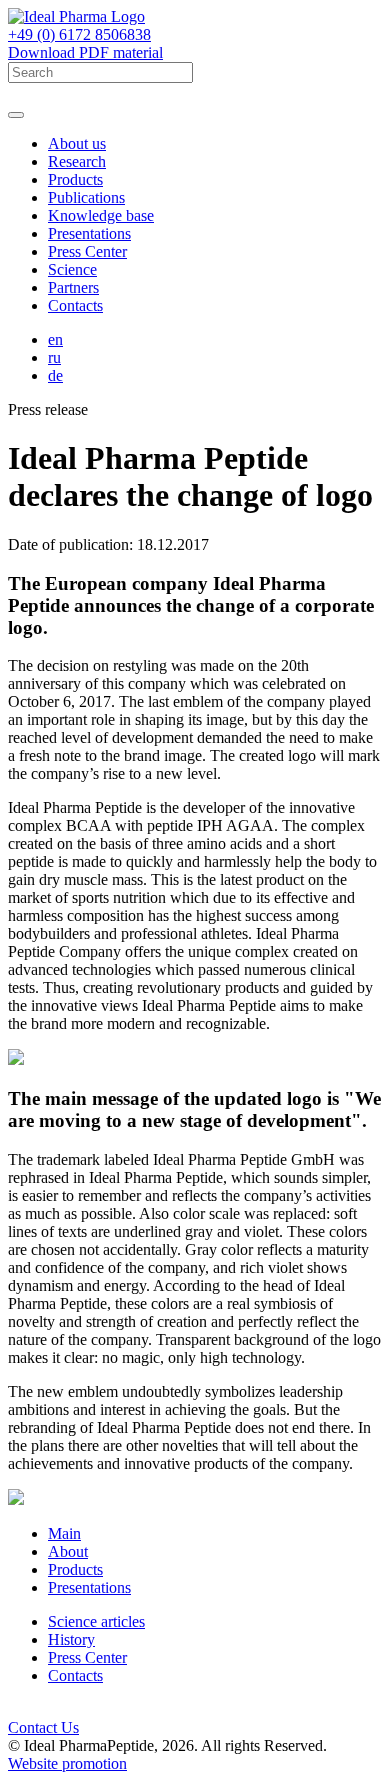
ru (54, 357)
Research (77, 161)
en (55, 339)
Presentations (89, 233)
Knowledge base (101, 215)
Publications (86, 197)
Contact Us (43, 1727)
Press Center (87, 251)
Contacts (75, 305)
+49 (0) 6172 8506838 (79, 34)
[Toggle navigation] (16, 115)
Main (64, 1533)
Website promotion (67, 1763)
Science (72, 269)
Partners (73, 287)
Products (75, 179)
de (55, 375)
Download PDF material (85, 52)
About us (77, 143)
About (68, 1551)
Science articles (96, 1621)
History (71, 1639)
